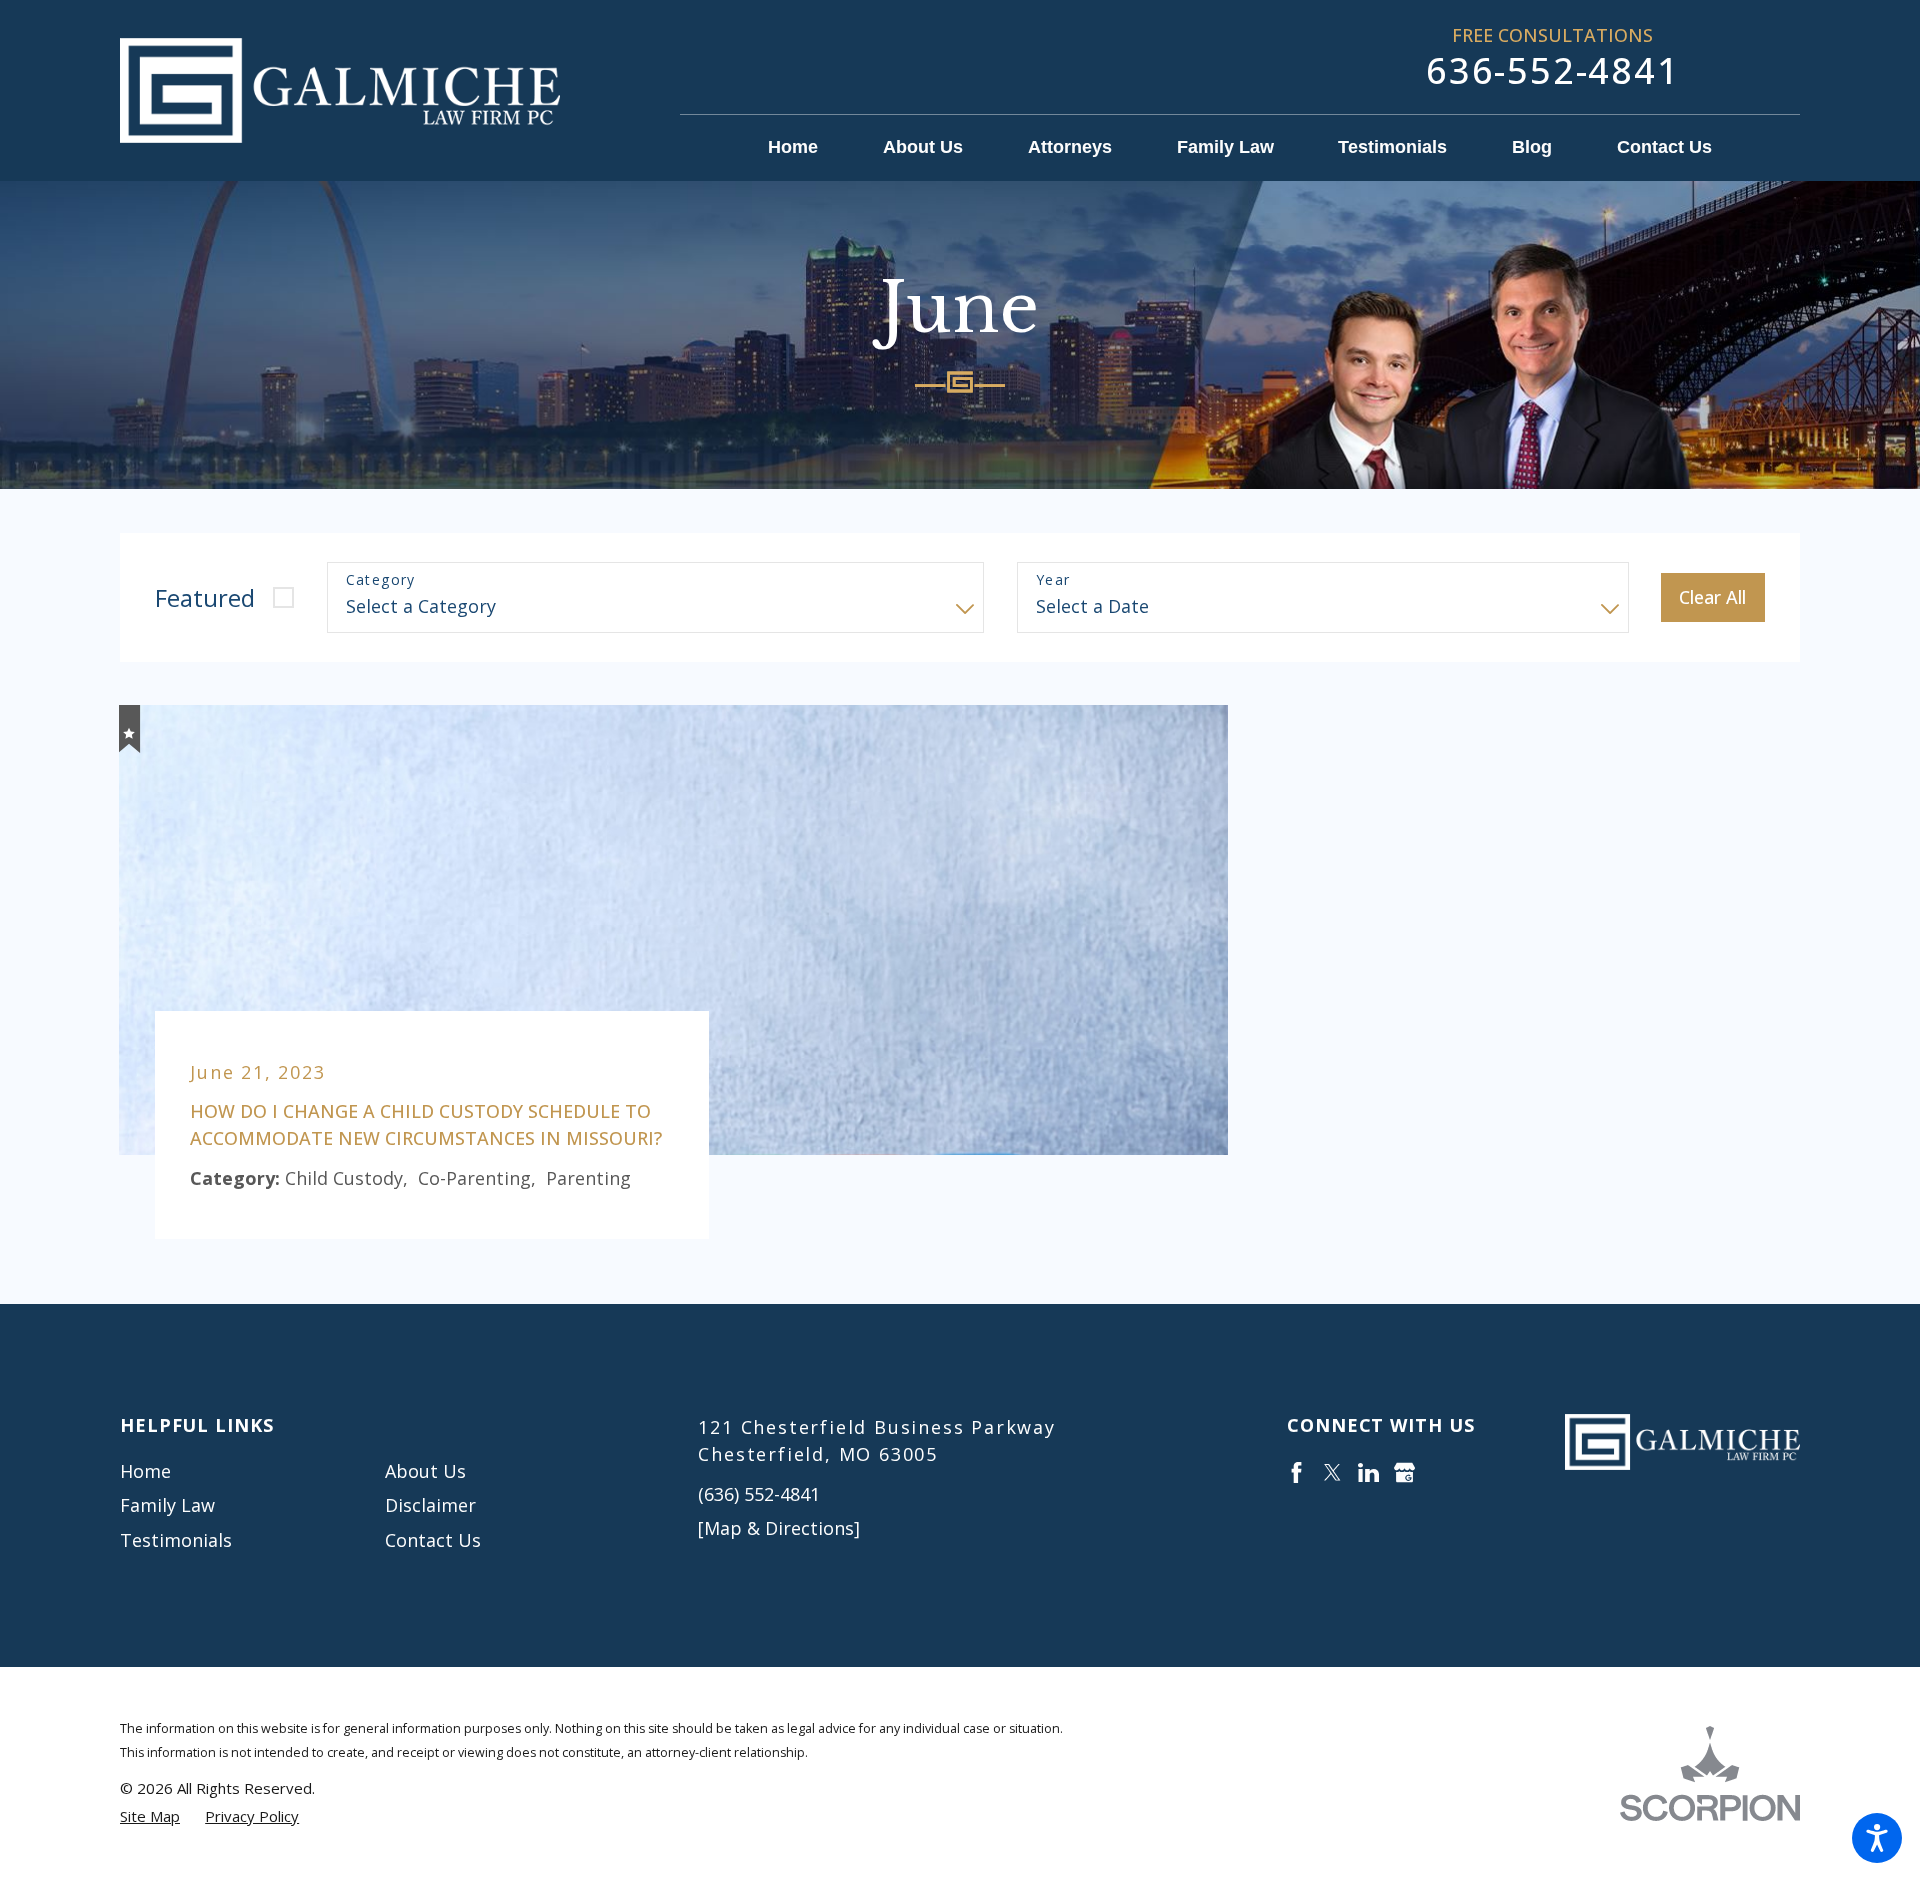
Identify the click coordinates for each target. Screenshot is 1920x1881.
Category (381, 580)
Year (1053, 580)
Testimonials (176, 1540)
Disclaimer (430, 1505)
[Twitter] (1332, 1472)
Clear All (1712, 597)
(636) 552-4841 (759, 1494)
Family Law (167, 1505)
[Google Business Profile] (1404, 1472)
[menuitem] (809, 148)
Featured (205, 597)
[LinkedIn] (1368, 1472)
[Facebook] (1296, 1472)
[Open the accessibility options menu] (1877, 1838)
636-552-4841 (1553, 70)
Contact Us (433, 1540)
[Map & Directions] (779, 1528)
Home (145, 1471)
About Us (425, 1471)
